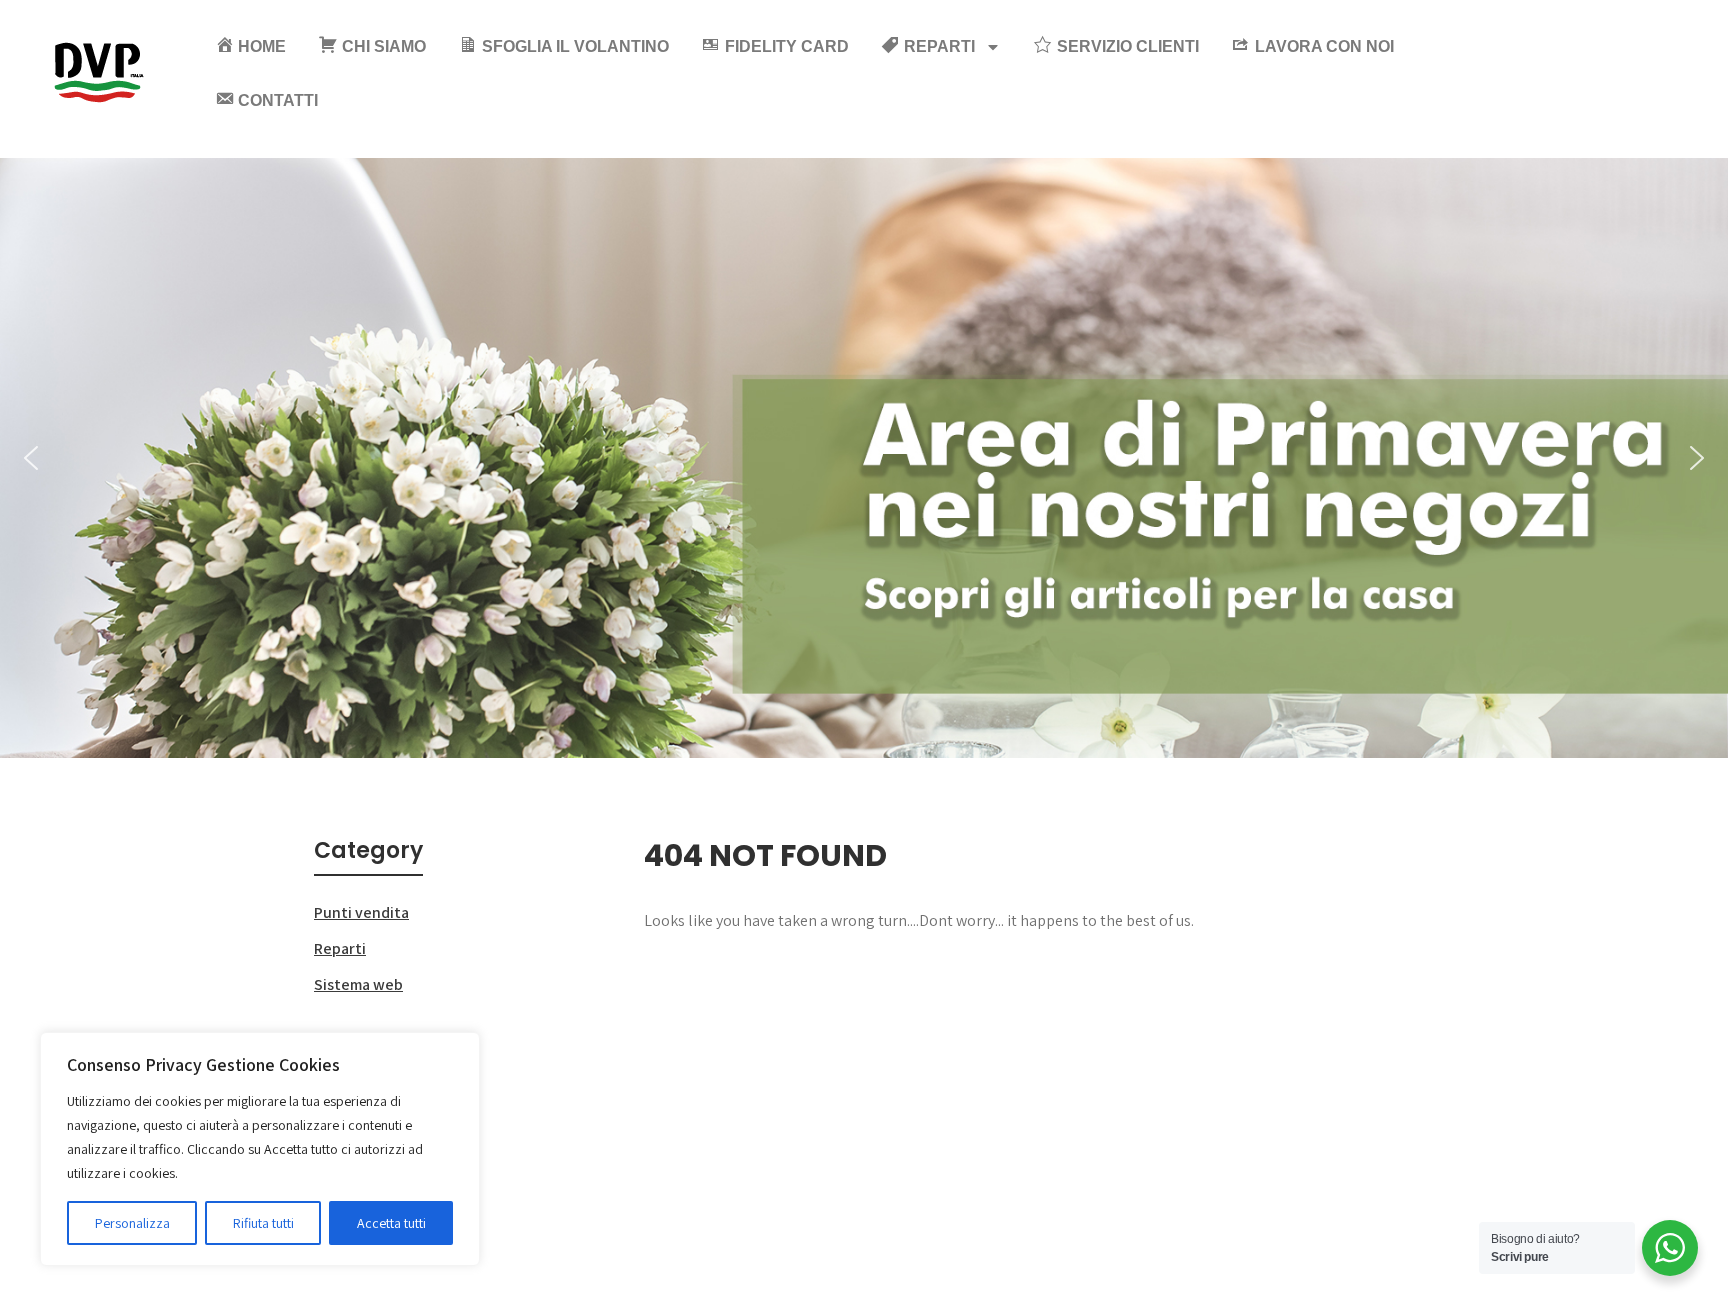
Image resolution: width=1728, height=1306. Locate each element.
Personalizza (132, 1223)
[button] (31, 458)
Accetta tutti (391, 1223)
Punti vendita (361, 912)
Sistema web (358, 984)
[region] (260, 1149)
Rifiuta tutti (263, 1223)
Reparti (340, 948)
